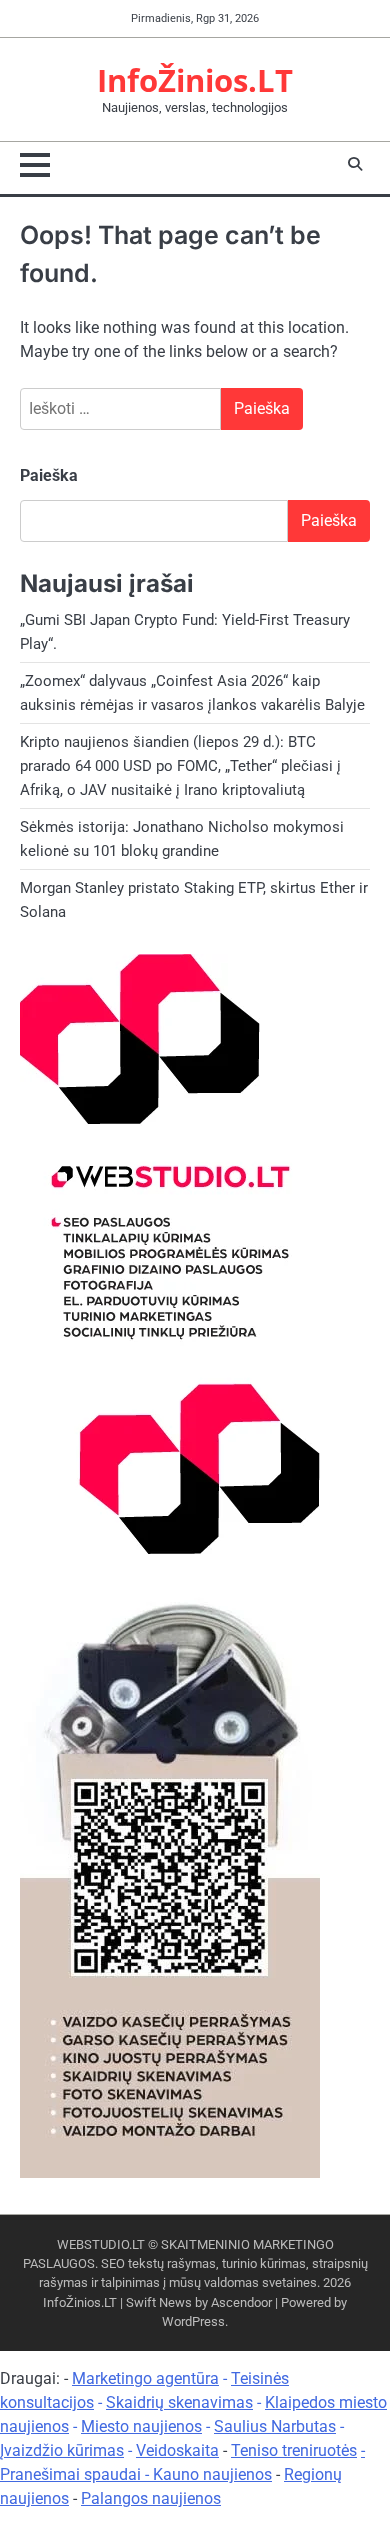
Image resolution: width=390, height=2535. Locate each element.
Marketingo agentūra (145, 2378)
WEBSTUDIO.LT (101, 2244)
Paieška (49, 475)
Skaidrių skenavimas (179, 2402)
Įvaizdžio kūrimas (62, 2450)
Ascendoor (241, 2302)
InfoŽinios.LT (195, 80)
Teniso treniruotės (294, 2450)
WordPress (193, 2321)
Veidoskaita (177, 2450)
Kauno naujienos (212, 2474)
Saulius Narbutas (275, 2426)
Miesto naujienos (141, 2426)
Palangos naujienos (151, 2498)
